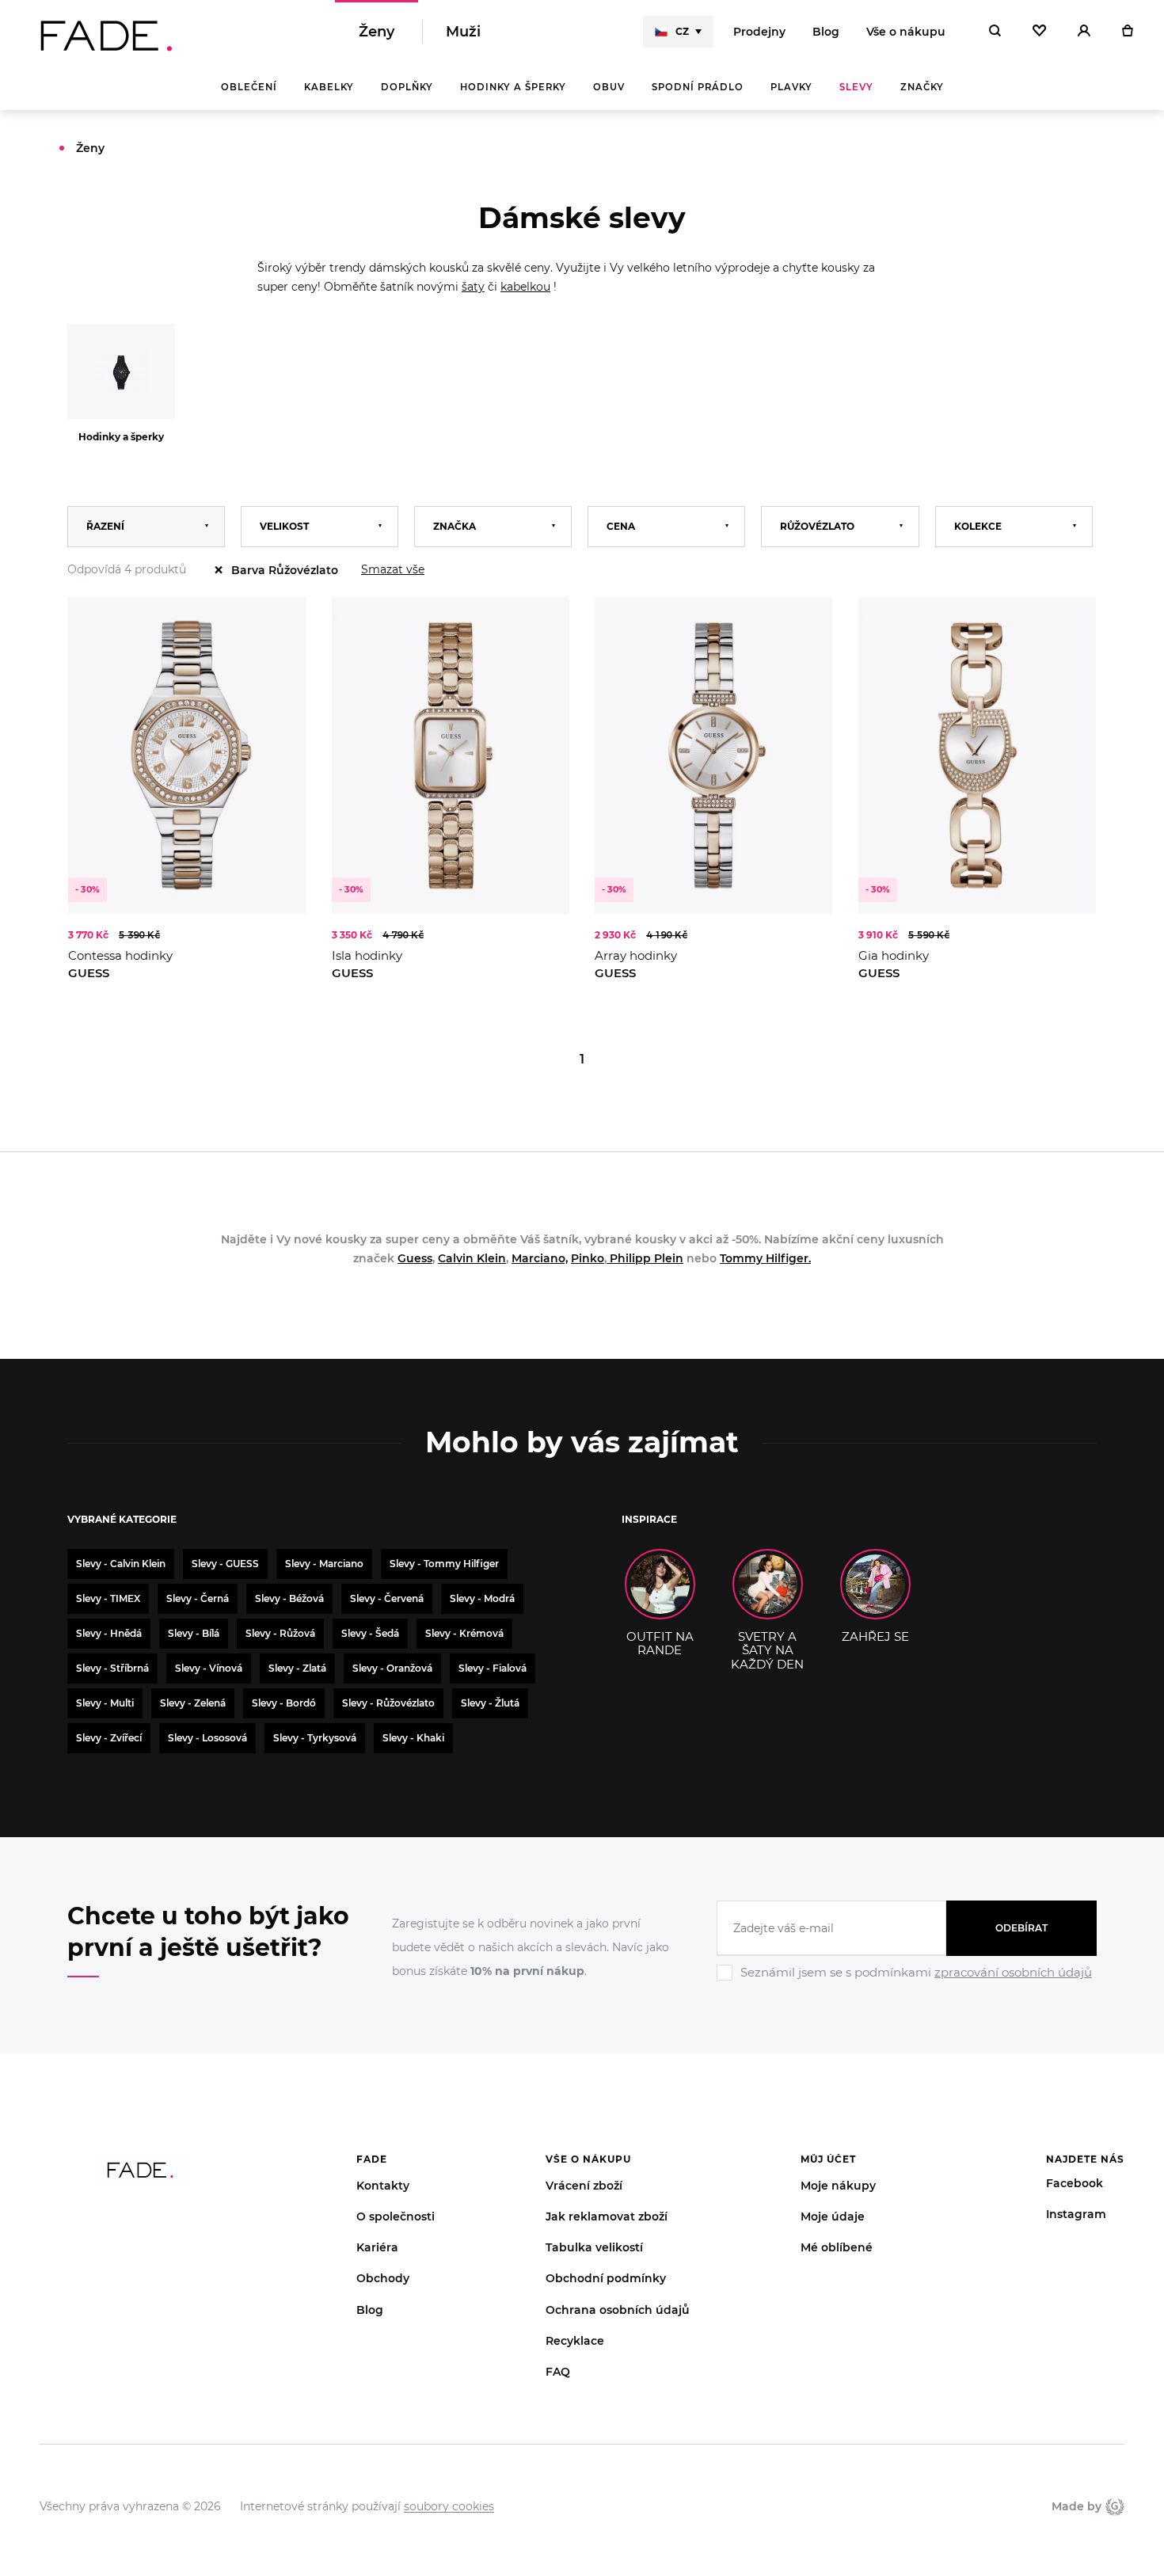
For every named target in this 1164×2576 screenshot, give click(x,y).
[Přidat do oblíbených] (278, 625)
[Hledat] (995, 32)
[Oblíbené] (1039, 32)
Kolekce (978, 526)
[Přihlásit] (1084, 32)
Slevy (856, 87)
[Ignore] (907, 1983)
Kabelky (329, 87)
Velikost (284, 526)
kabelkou (525, 287)
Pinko (588, 1258)
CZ (682, 31)
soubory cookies (449, 2506)
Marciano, (540, 1258)
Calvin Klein (472, 1258)
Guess (415, 1258)
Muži (463, 32)
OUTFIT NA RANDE (660, 1643)
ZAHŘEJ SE (875, 1636)
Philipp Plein (645, 1258)
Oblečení (249, 87)
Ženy (377, 32)
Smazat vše (393, 569)
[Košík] (1127, 32)
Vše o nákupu (906, 32)
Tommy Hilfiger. (765, 1258)
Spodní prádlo (698, 87)
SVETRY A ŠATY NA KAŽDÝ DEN (767, 1650)
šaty (473, 287)
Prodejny (759, 32)
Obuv (609, 87)
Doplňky (407, 87)
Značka (455, 526)
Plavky (791, 87)
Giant (1113, 2506)
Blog (826, 32)
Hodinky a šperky (513, 87)
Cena (621, 526)
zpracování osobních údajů (1013, 1972)
